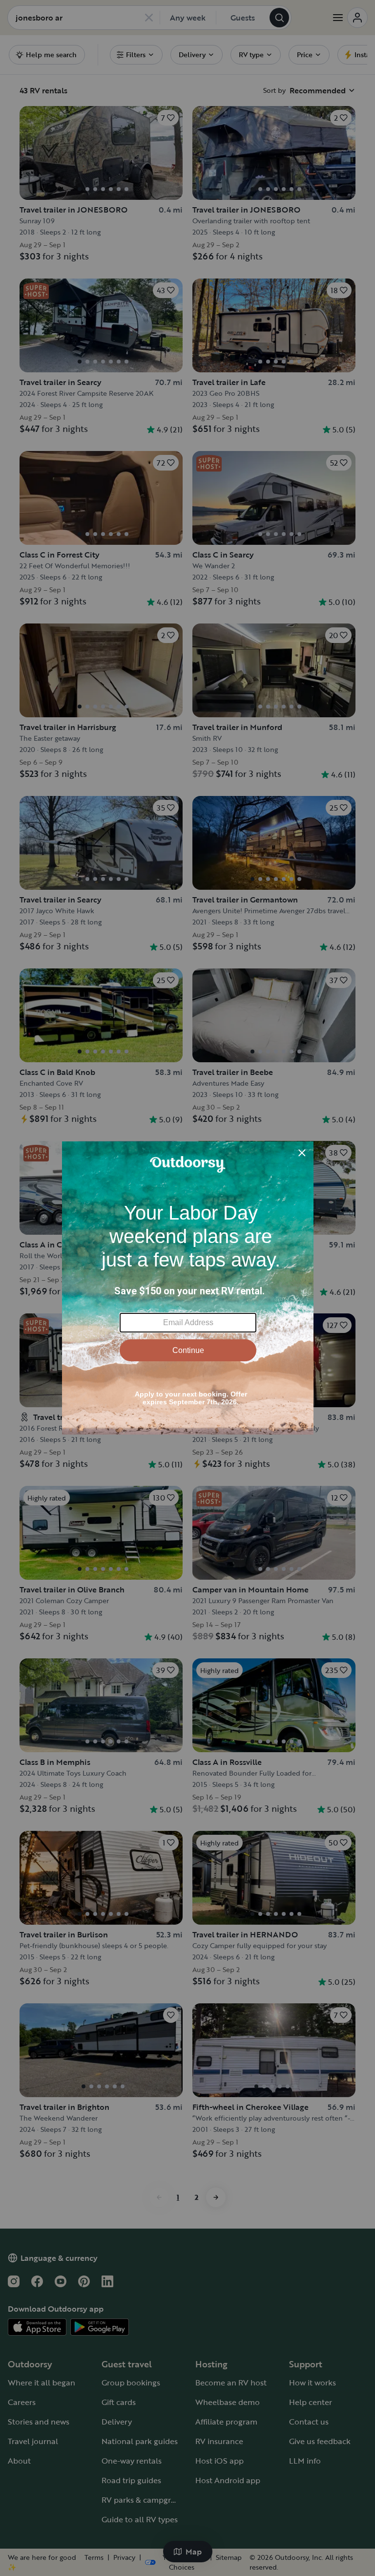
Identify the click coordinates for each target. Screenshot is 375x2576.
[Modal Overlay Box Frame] (188, 1288)
